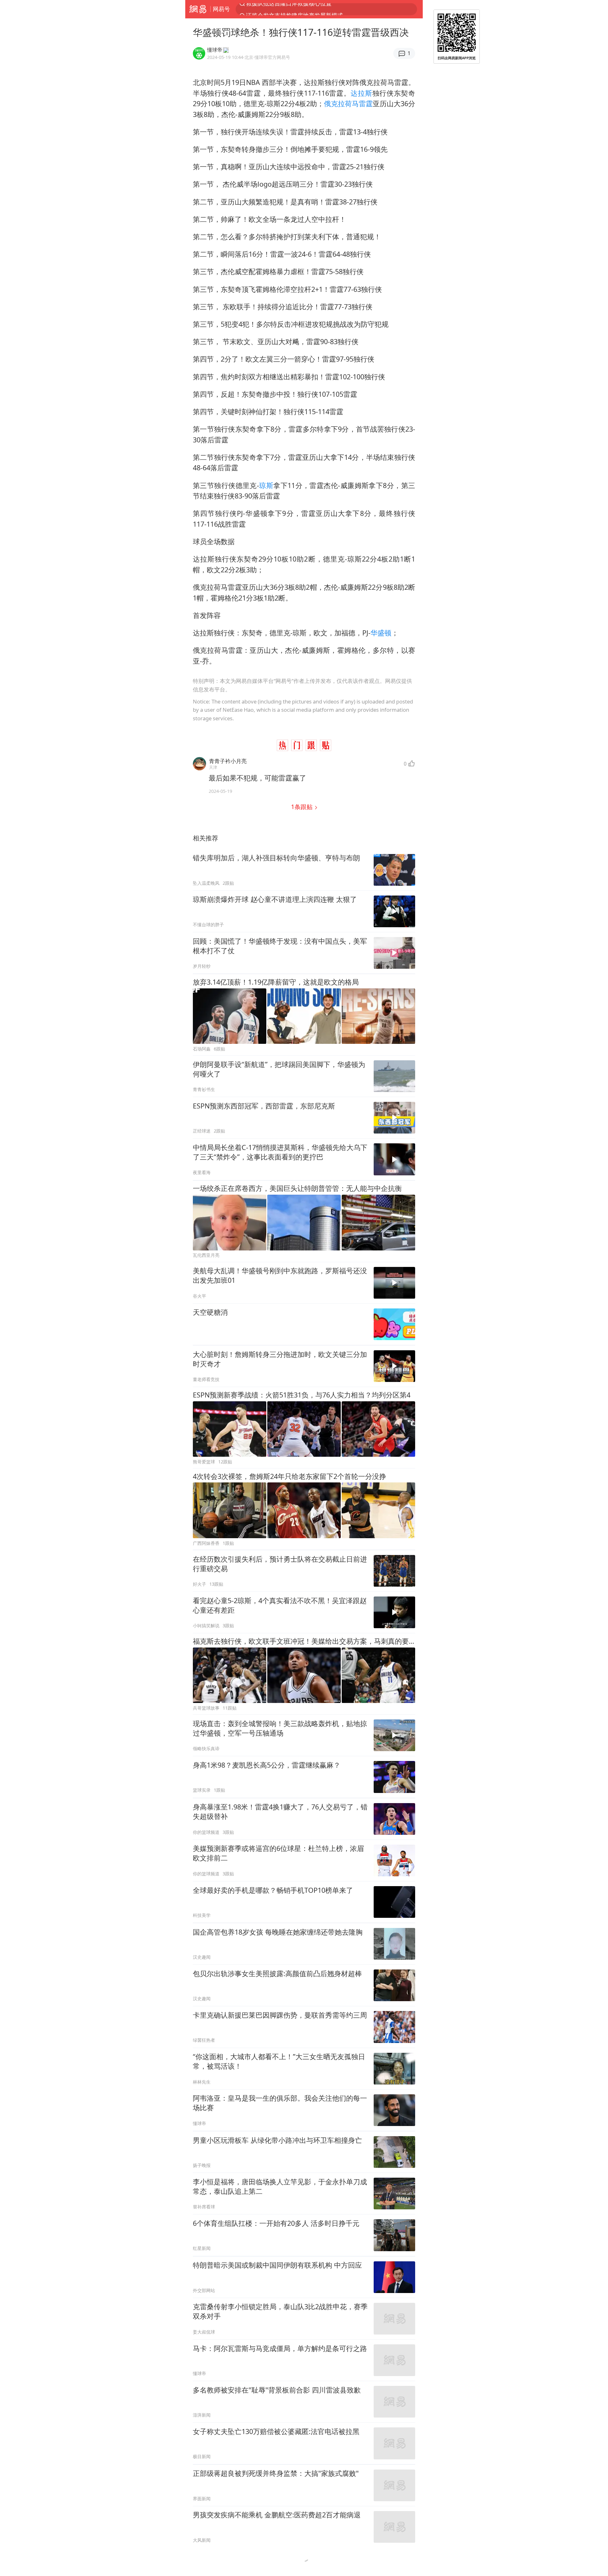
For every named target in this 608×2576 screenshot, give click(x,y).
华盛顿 (381, 633)
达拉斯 (361, 93)
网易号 (221, 9)
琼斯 (266, 485)
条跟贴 (303, 807)
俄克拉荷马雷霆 (348, 103)
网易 (198, 9)
